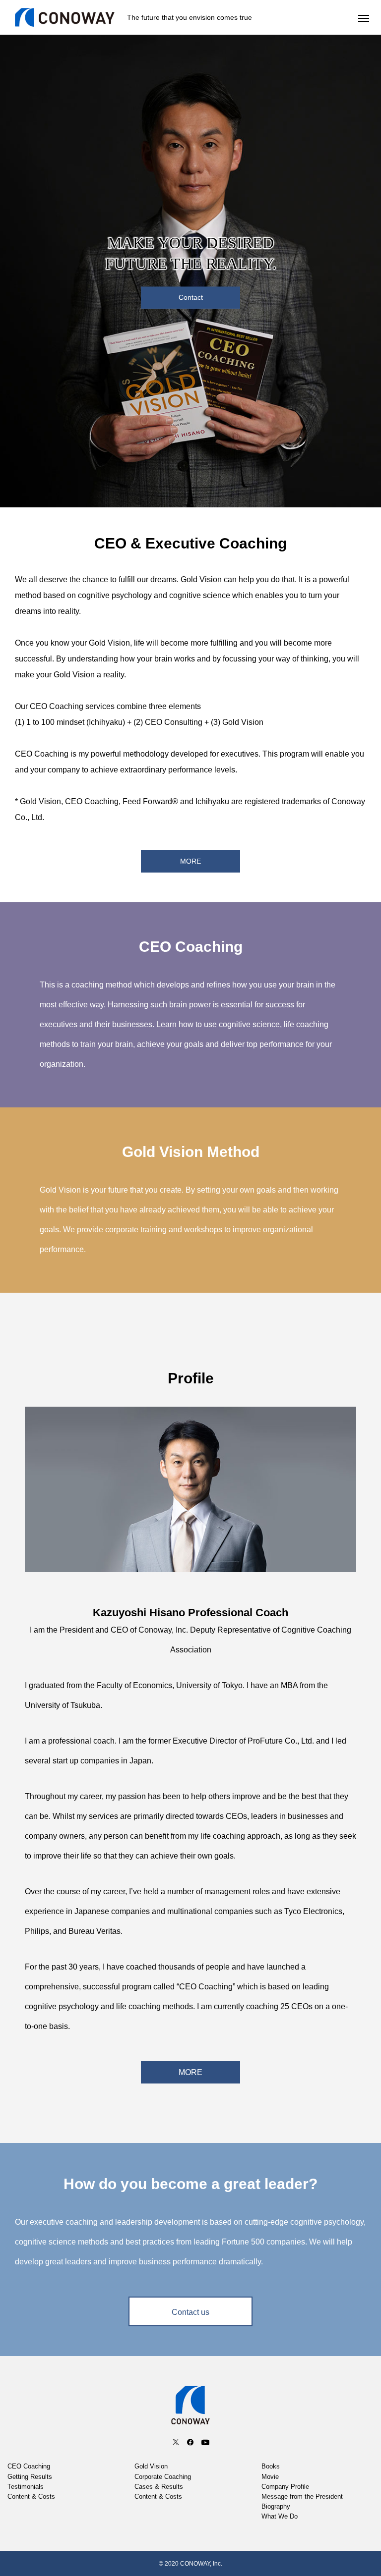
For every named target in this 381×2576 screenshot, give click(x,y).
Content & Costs (31, 2497)
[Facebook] (190, 2442)
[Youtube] (205, 2442)
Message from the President (302, 2497)
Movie (270, 2477)
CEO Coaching (29, 2466)
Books (271, 2466)
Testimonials (26, 2487)
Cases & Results (159, 2487)
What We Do (280, 2517)
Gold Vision (151, 2466)
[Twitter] (176, 2442)
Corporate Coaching (163, 2477)
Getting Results (30, 2477)
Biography (276, 2507)
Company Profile (285, 2487)
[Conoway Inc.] (65, 17)
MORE (190, 2072)
